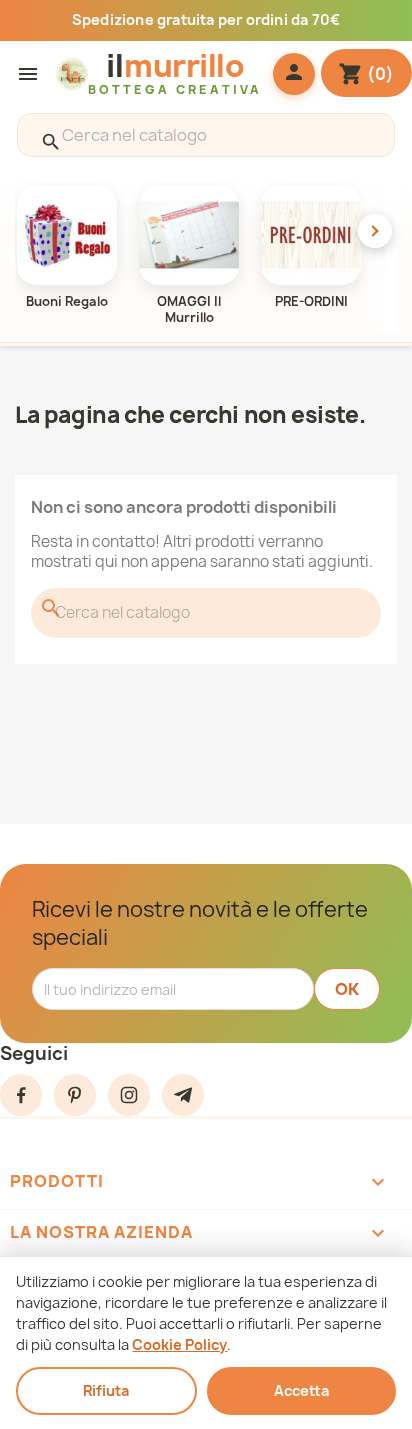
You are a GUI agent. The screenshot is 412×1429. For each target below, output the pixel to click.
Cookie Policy (179, 1344)
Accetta (301, 1390)
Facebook (21, 1095)
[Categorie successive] (375, 231)
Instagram (129, 1095)
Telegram (183, 1095)
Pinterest (75, 1095)
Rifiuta (106, 1390)
